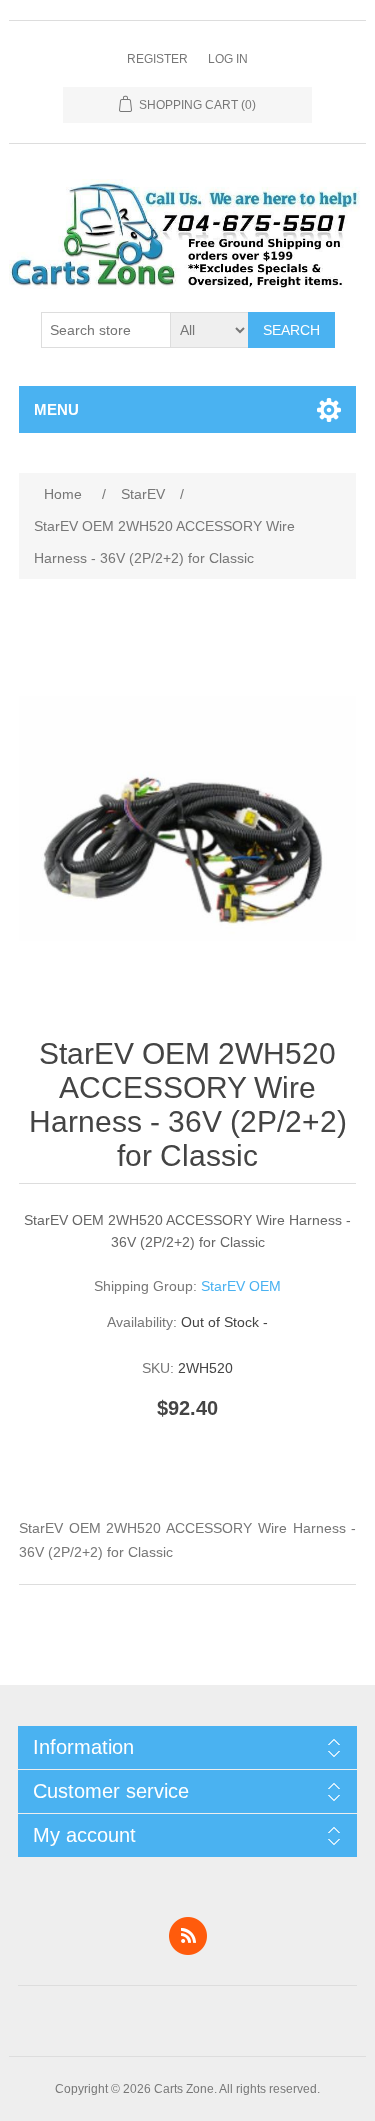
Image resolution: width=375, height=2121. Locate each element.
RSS (188, 1936)
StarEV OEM (241, 1286)
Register (157, 59)
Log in (228, 59)
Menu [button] (56, 409)
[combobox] (106, 330)
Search (291, 330)
